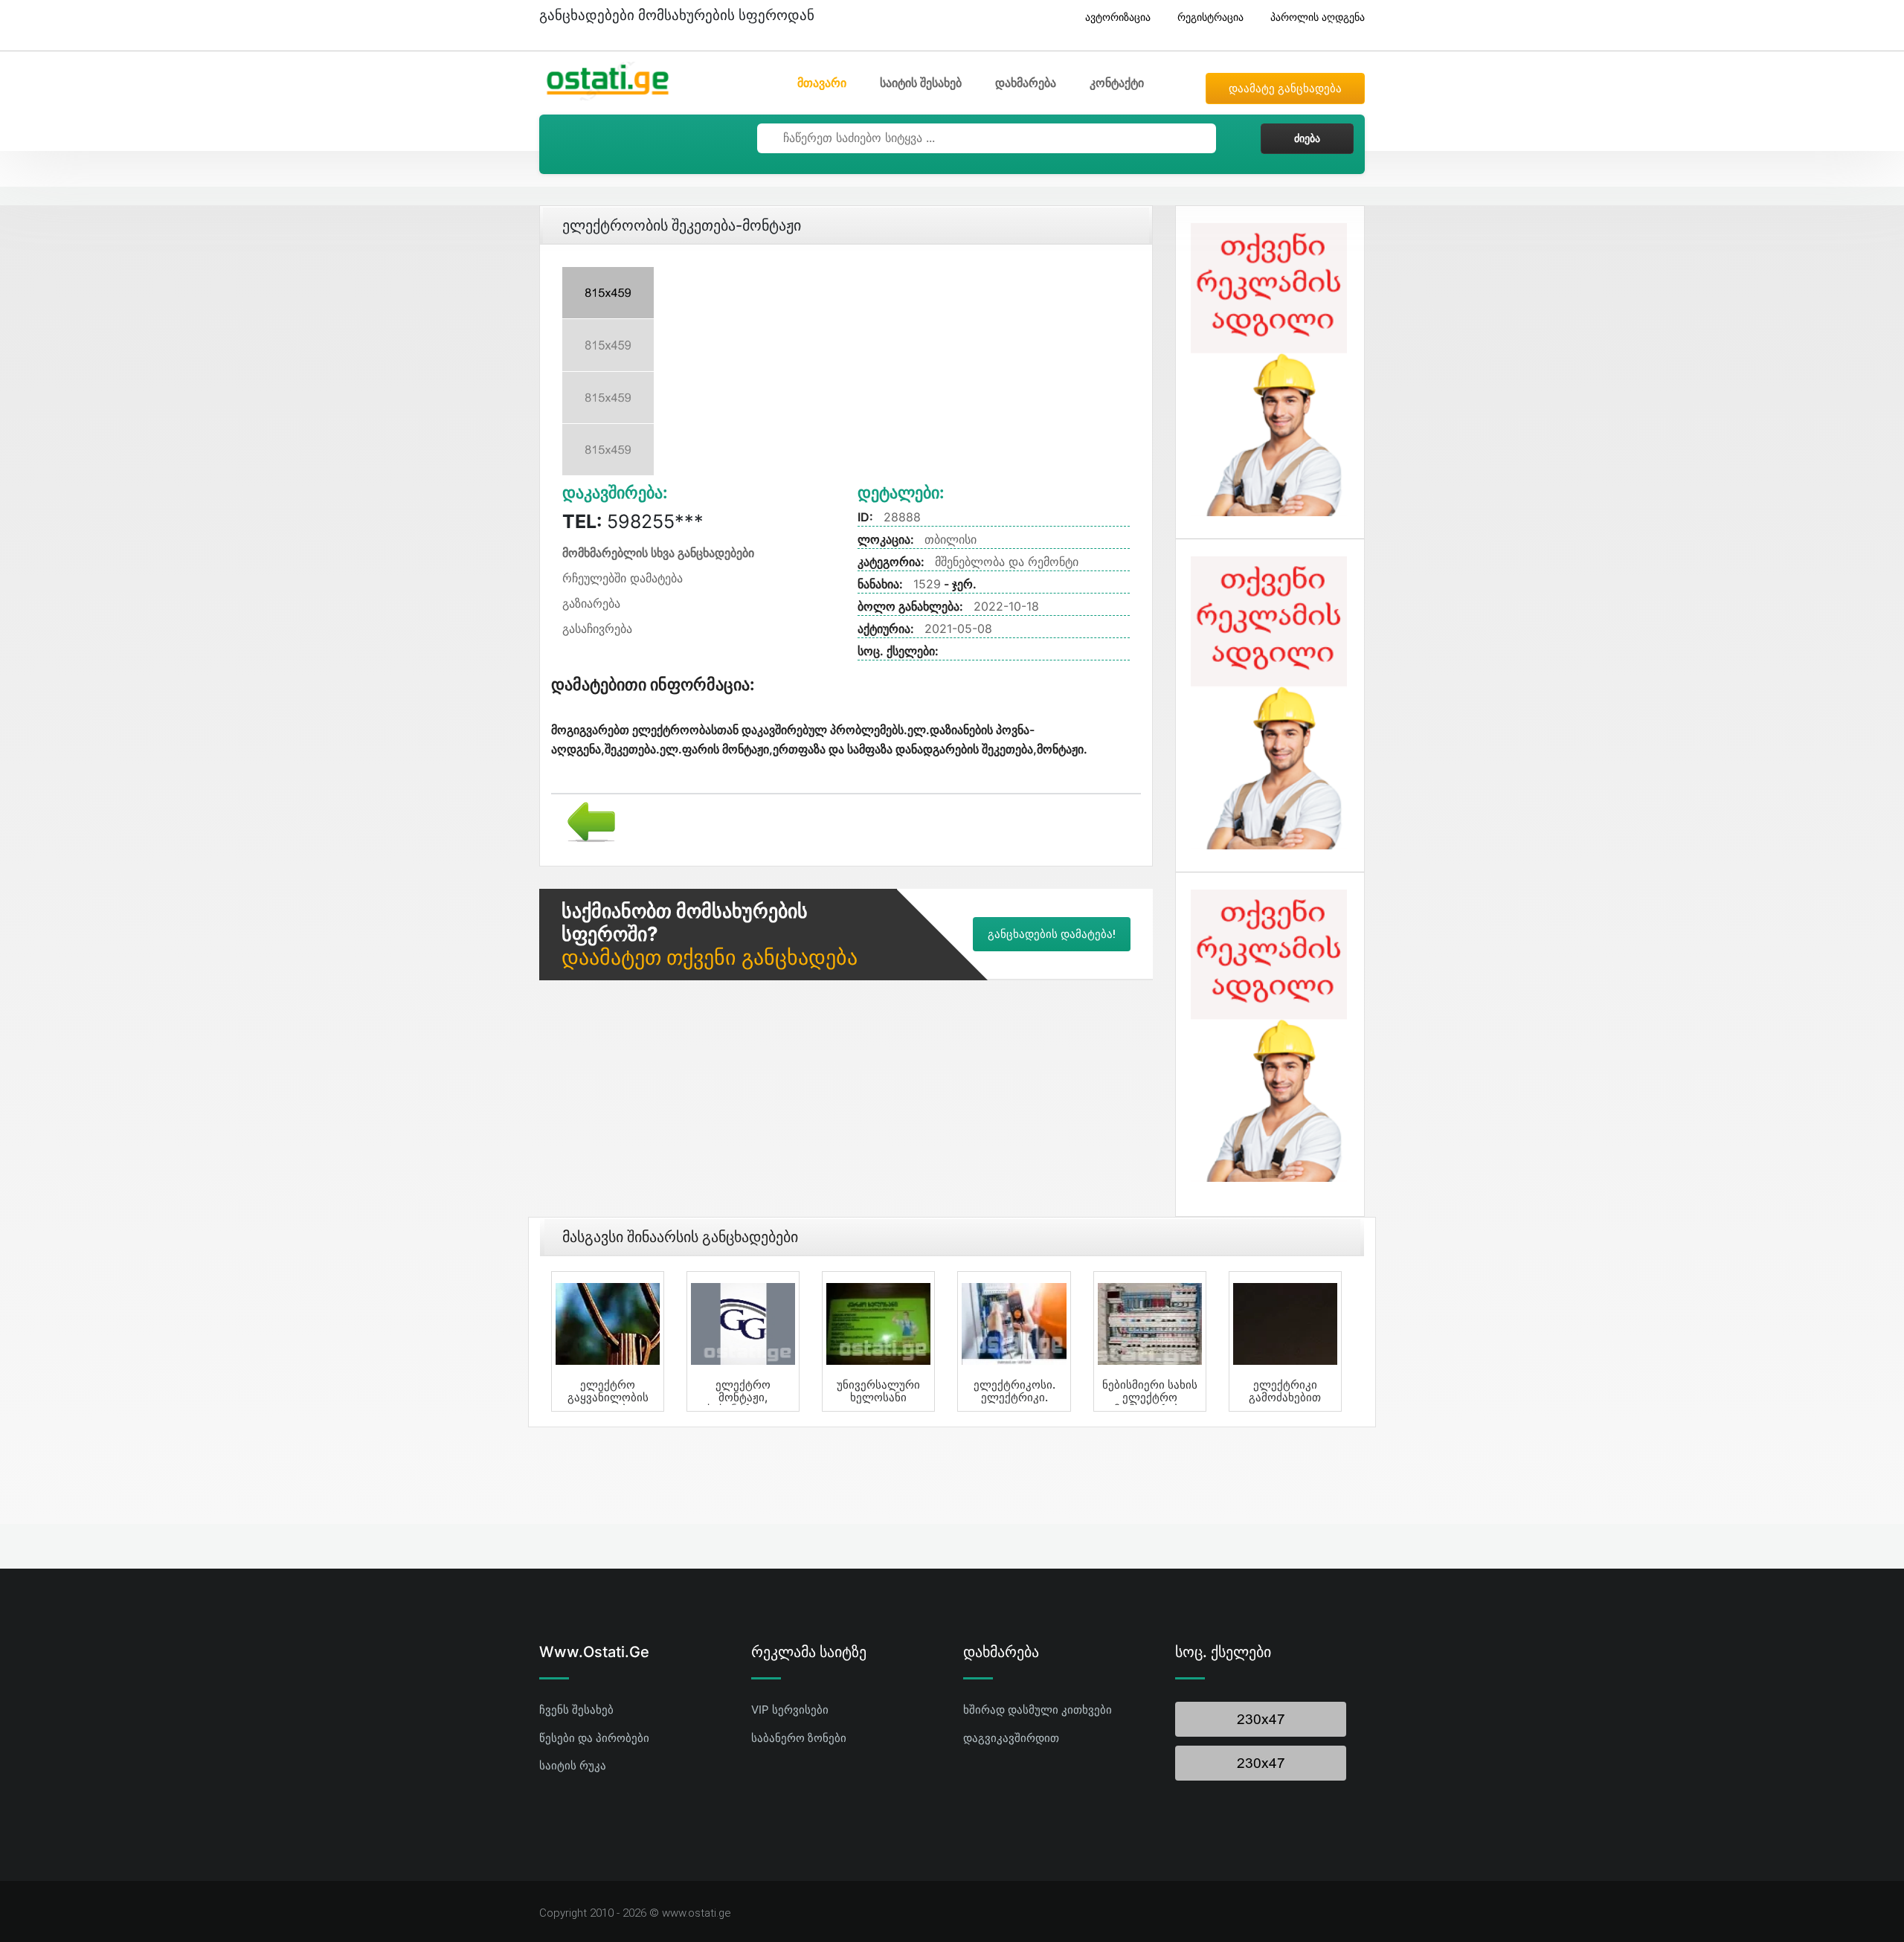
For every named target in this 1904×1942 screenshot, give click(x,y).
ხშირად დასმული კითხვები (1038, 1710)
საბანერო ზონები (799, 1738)
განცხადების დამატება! (1052, 934)
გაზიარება (591, 603)
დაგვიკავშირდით (1011, 1738)
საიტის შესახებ (921, 83)
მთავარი (822, 83)
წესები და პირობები (594, 1738)
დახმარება (1026, 83)
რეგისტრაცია (1210, 17)
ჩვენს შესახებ (576, 1710)
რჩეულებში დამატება (623, 578)
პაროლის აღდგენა (1318, 17)
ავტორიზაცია (1118, 17)
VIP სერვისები (790, 1710)
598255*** (633, 521)
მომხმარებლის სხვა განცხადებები (658, 553)
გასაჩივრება (597, 628)
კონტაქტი (1117, 83)
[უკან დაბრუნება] (586, 820)
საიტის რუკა (573, 1765)
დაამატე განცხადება (1285, 89)
